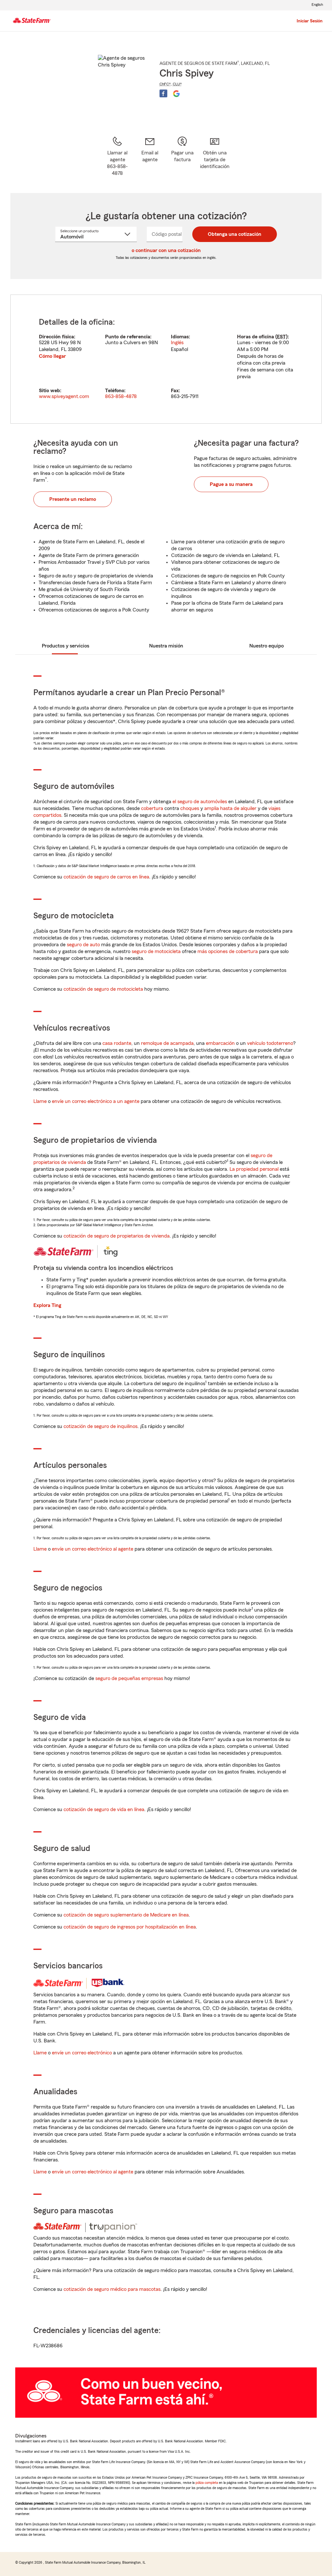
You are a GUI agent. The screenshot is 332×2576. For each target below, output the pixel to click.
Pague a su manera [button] (231, 484)
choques (190, 808)
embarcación (220, 1043)
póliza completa (207, 2483)
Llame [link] (40, 1101)
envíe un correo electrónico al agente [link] (93, 1549)
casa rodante (117, 1043)
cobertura (152, 808)
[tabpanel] (166, 359)
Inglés (177, 343)
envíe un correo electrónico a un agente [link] (96, 1101)
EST (281, 337)
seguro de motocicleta (156, 951)
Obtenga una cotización (235, 234)
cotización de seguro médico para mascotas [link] (112, 2289)
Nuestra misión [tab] (166, 646)
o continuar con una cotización (166, 250)
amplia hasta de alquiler (230, 808)
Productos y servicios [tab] (65, 646)
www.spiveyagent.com (64, 396)
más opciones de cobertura (228, 951)
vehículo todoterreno (270, 1043)
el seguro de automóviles (200, 802)
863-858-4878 (121, 396)
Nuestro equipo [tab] (267, 646)
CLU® (177, 84)
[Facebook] (163, 93)
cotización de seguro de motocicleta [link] (103, 989)
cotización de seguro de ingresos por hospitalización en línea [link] (130, 1927)
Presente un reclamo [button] (73, 499)
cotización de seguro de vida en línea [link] (104, 1809)
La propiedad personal (254, 1169)
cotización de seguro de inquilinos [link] (101, 1426)
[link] (150, 156)
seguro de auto (83, 945)
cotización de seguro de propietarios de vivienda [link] (117, 1236)
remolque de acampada (167, 1043)
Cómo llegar (52, 356)
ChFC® (165, 84)
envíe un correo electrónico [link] (82, 2053)
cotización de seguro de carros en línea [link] (106, 877)
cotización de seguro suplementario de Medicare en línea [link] (126, 1915)
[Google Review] (176, 93)
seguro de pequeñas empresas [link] (129, 1678)
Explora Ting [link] (47, 1305)
